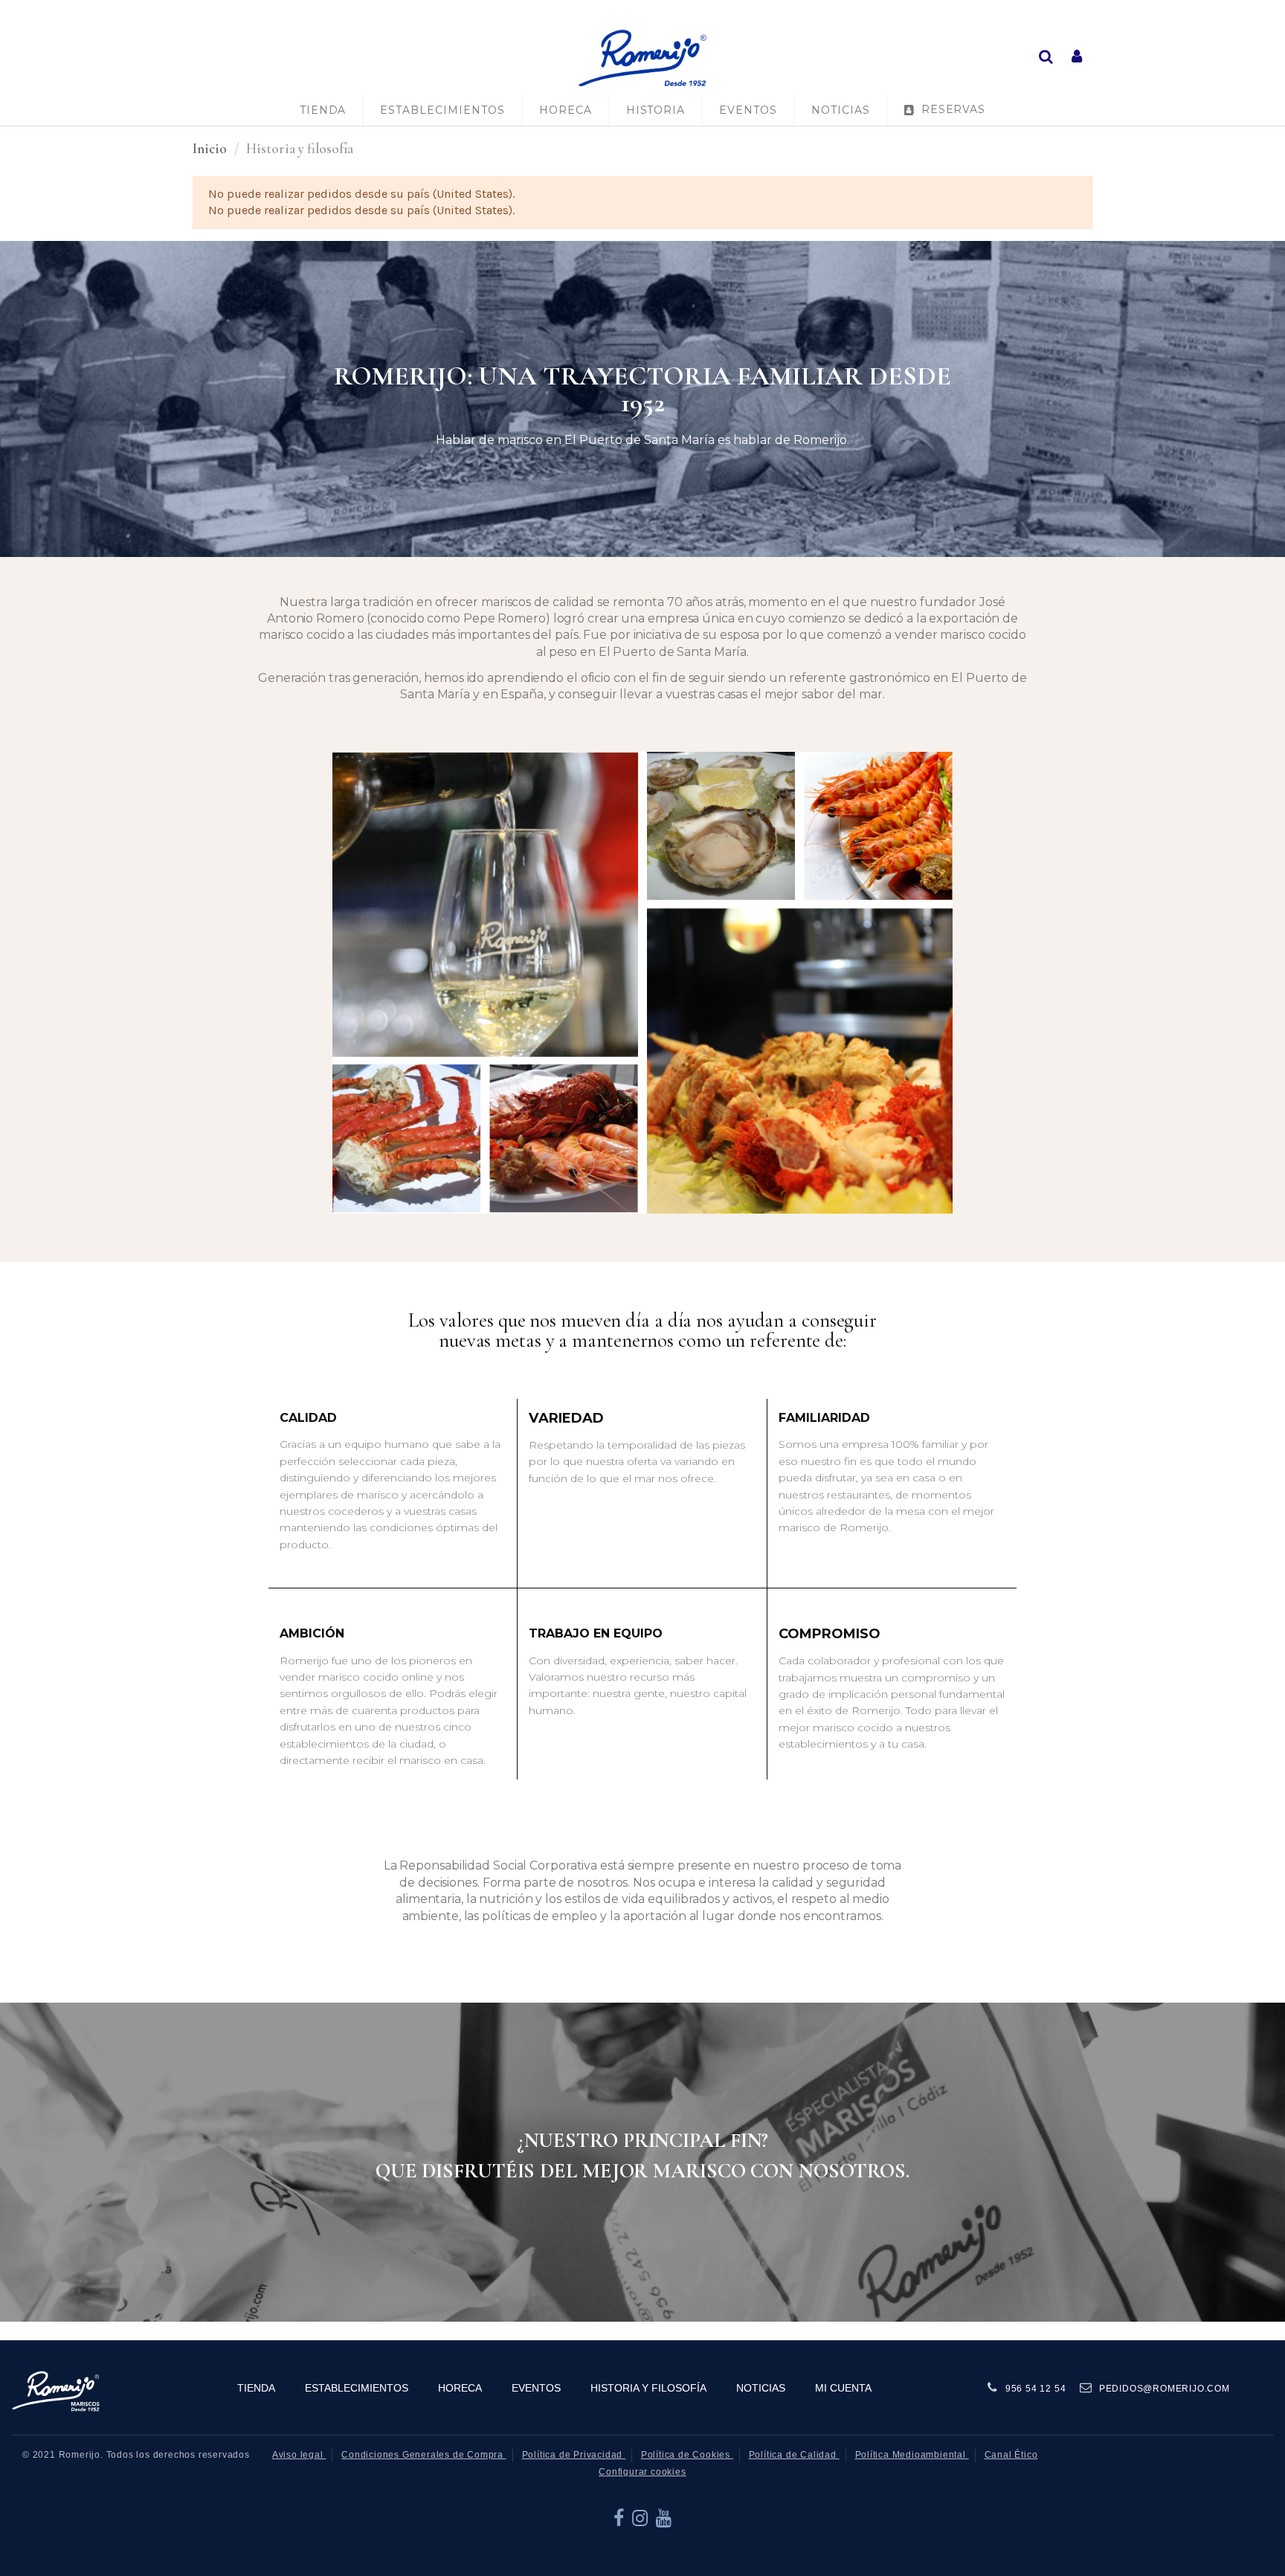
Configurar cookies (642, 2472)
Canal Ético (1011, 2455)
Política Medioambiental (912, 2455)
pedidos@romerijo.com (1165, 2389)
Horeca (460, 2388)
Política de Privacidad (574, 2455)
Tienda (256, 2388)
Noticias (761, 2388)
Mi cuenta (843, 2388)
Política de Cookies (687, 2455)
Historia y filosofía (648, 2388)
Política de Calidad (794, 2455)
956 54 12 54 (1036, 2389)
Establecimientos (357, 2388)
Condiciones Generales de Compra (424, 2455)
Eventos (536, 2388)
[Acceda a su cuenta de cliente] (1077, 58)
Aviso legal (299, 2455)
